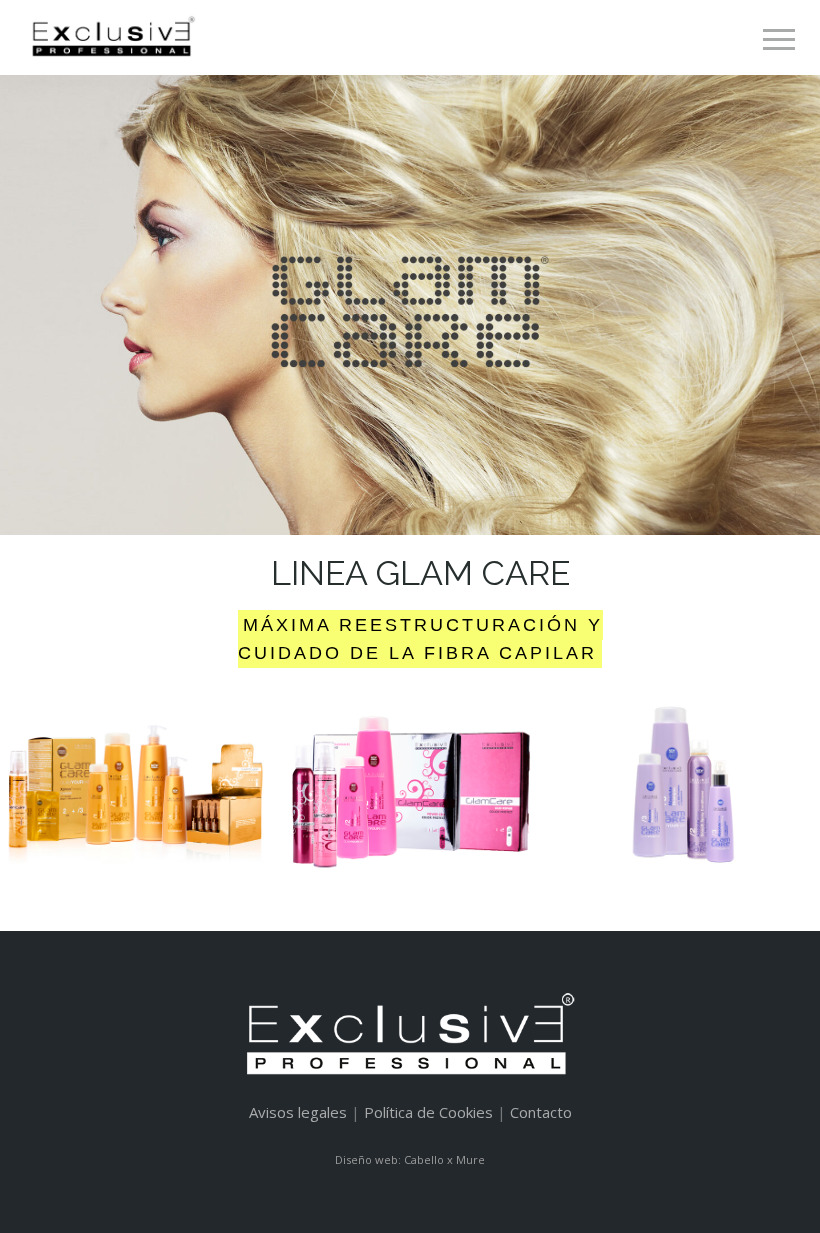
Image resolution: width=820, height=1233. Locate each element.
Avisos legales (298, 1112)
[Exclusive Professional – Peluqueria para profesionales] (111, 37)
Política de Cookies (428, 1112)
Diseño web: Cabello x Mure (410, 1159)
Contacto (541, 1112)
